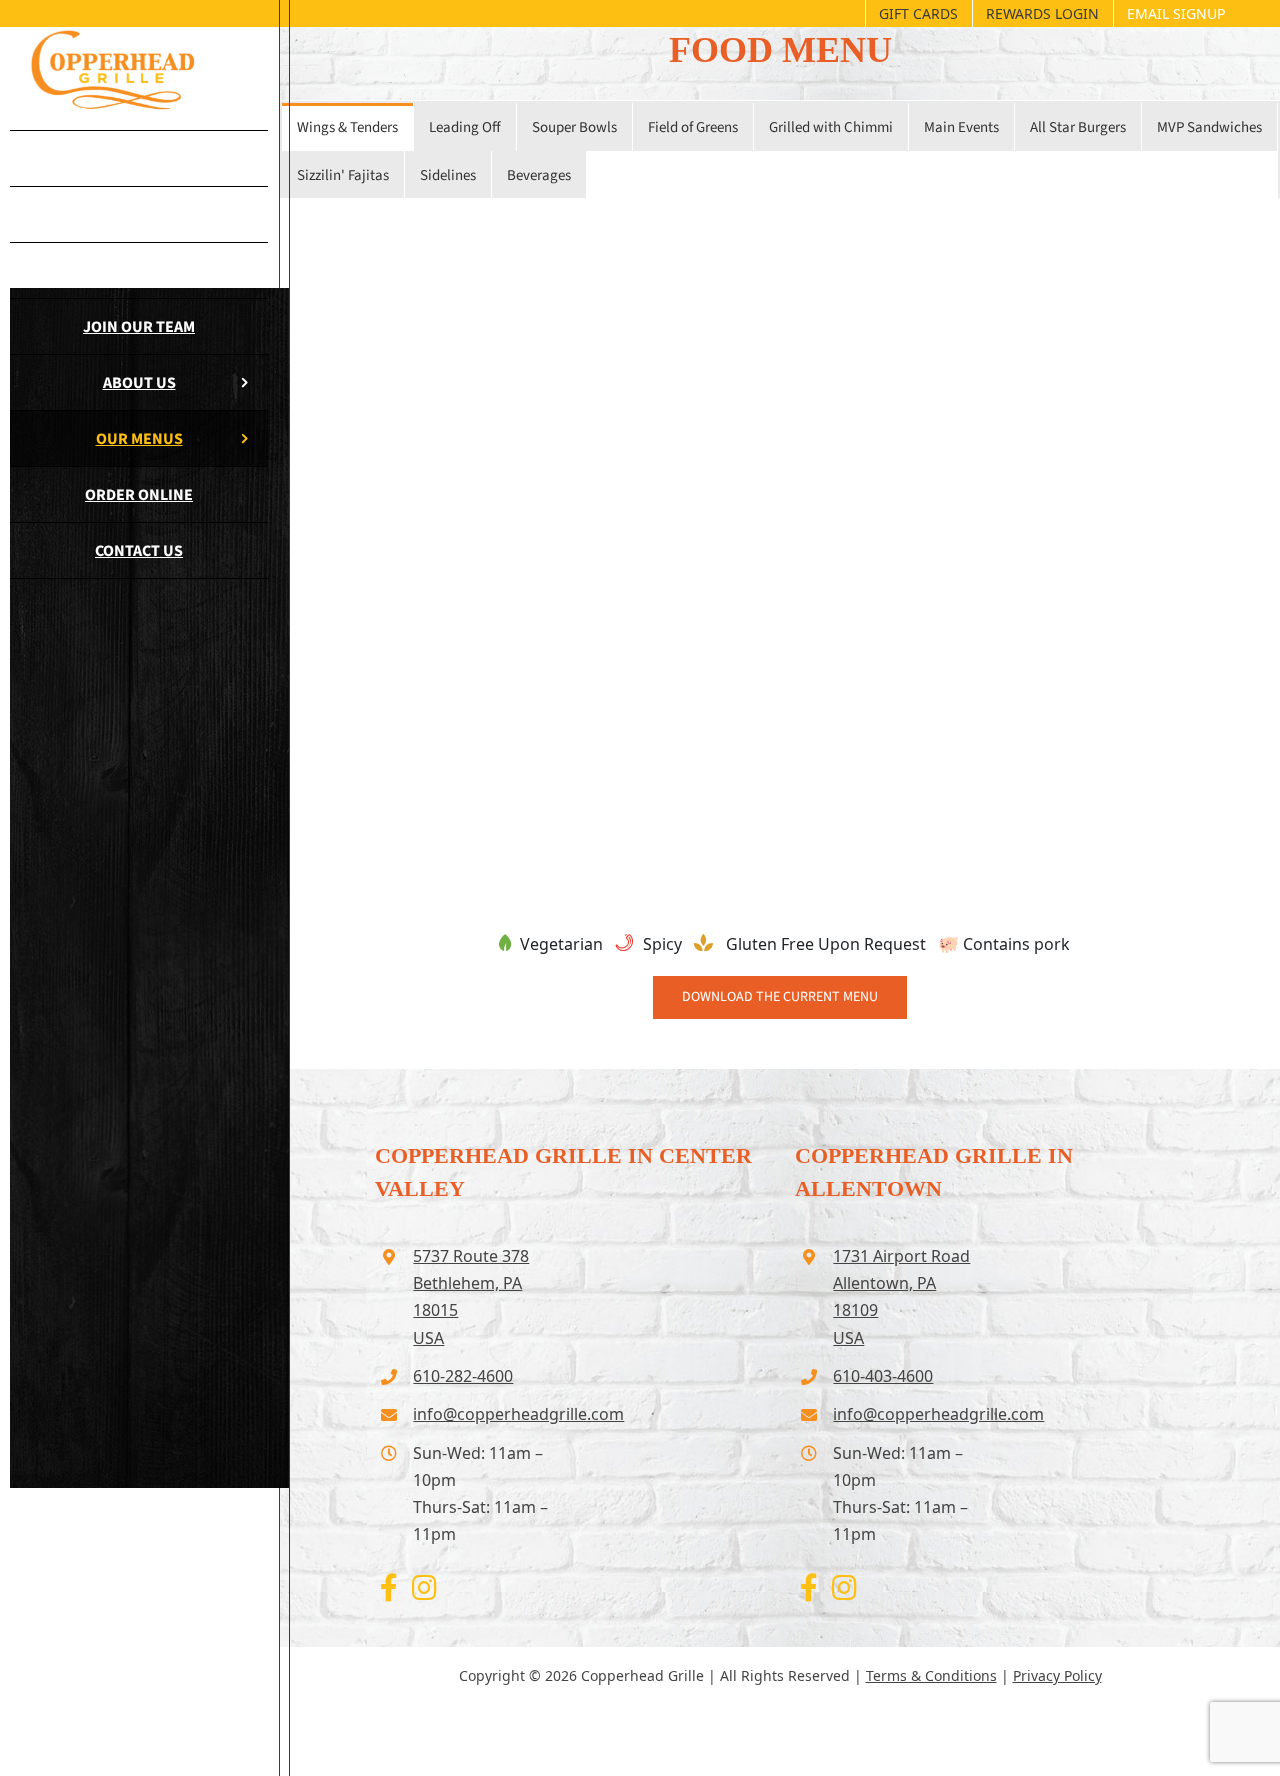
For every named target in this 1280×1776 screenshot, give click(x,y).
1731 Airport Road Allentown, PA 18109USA (901, 1297)
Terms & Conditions (931, 1675)
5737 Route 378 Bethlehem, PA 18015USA (471, 1297)
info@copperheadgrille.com (487, 1414)
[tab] (347, 127)
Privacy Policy (1057, 1675)
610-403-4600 (883, 1376)
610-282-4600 (463, 1376)
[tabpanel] (780, 539)
